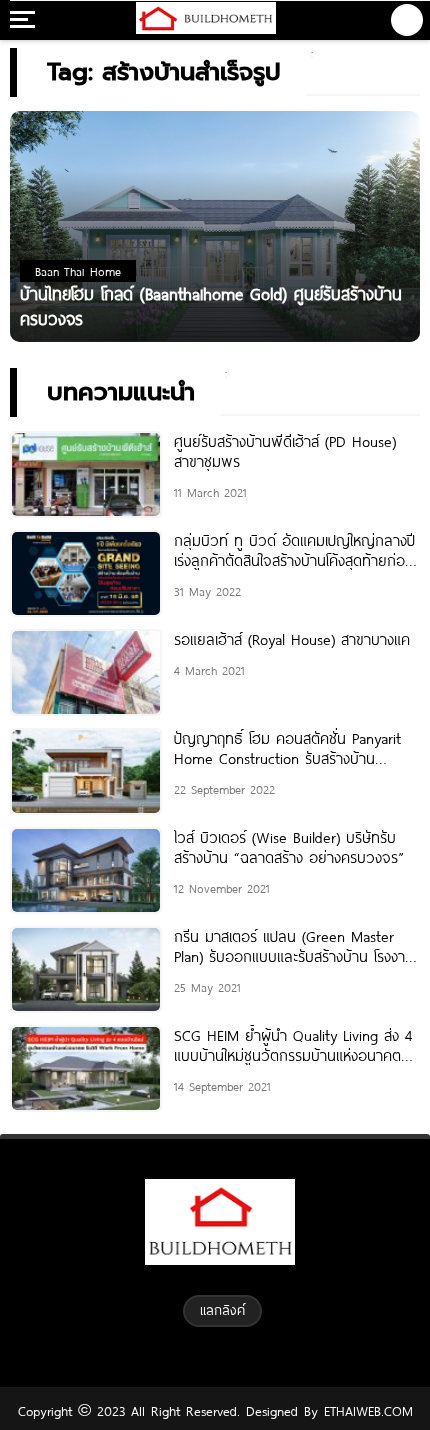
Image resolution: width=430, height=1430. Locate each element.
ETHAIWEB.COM (365, 1411)
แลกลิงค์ (222, 1310)
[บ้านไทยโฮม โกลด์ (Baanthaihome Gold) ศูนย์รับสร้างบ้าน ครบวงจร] (215, 225)
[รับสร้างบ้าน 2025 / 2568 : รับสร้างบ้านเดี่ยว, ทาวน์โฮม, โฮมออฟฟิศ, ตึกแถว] (205, 20)
